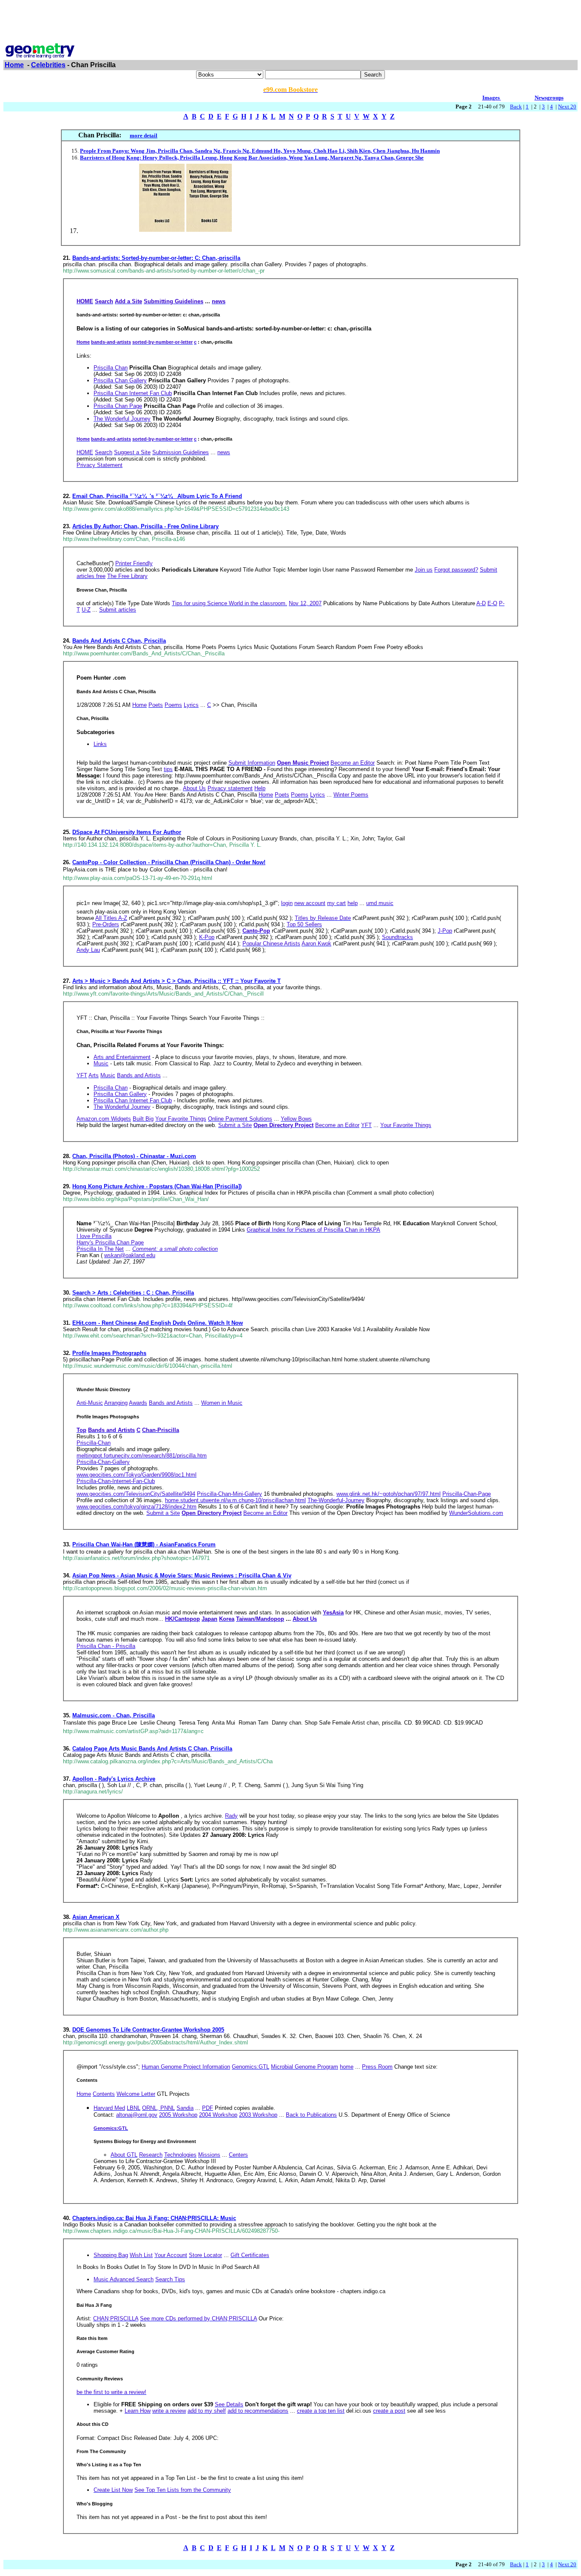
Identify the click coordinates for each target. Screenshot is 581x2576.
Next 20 (567, 107)
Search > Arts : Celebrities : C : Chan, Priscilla (133, 1293)
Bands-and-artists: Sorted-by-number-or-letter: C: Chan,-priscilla (156, 258)
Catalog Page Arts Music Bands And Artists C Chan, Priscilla (152, 1749)
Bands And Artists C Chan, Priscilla (119, 641)
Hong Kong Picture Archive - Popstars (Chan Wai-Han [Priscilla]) (157, 1186)
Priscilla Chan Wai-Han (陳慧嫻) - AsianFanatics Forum (144, 1544)
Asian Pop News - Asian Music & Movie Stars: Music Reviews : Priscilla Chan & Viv (182, 1575)
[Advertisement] (290, 23)
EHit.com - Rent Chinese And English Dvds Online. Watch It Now (158, 1323)
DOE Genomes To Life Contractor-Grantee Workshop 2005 (148, 2030)
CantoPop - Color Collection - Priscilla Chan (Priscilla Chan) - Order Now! (169, 862)
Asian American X (96, 1917)
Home (14, 65)
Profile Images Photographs (109, 1353)
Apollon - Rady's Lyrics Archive (114, 1779)
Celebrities (48, 65)
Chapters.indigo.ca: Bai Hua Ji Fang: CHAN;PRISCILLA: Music (154, 2218)
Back (516, 107)
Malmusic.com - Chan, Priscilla (114, 1715)
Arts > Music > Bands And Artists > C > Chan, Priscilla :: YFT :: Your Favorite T (177, 981)
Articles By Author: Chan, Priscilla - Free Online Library (145, 526)
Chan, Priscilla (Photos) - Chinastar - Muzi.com (134, 1156)
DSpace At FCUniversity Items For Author (127, 832)
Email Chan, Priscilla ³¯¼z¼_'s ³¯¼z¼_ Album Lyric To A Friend (157, 496)
